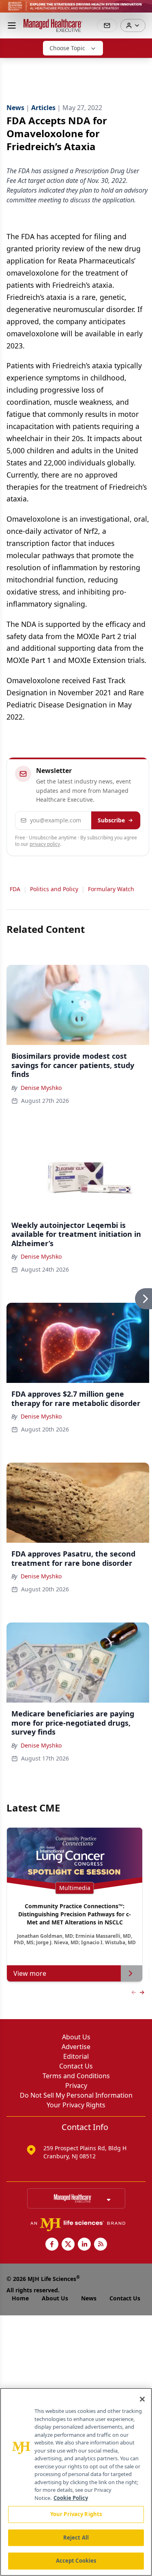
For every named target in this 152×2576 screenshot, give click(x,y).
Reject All (76, 2538)
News (89, 2298)
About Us (76, 2037)
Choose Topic (67, 48)
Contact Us (76, 2066)
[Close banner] (141, 11)
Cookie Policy (71, 2498)
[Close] (142, 2399)
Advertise (76, 2047)
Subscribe (111, 820)
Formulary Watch (111, 889)
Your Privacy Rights (76, 2105)
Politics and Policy (54, 889)
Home (20, 2298)
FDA (15, 889)
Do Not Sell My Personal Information (76, 2095)
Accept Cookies (76, 2561)
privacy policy (45, 844)
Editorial (76, 2056)
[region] (76, 2482)
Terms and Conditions (76, 2076)
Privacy (76, 2085)
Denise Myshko (41, 1088)
